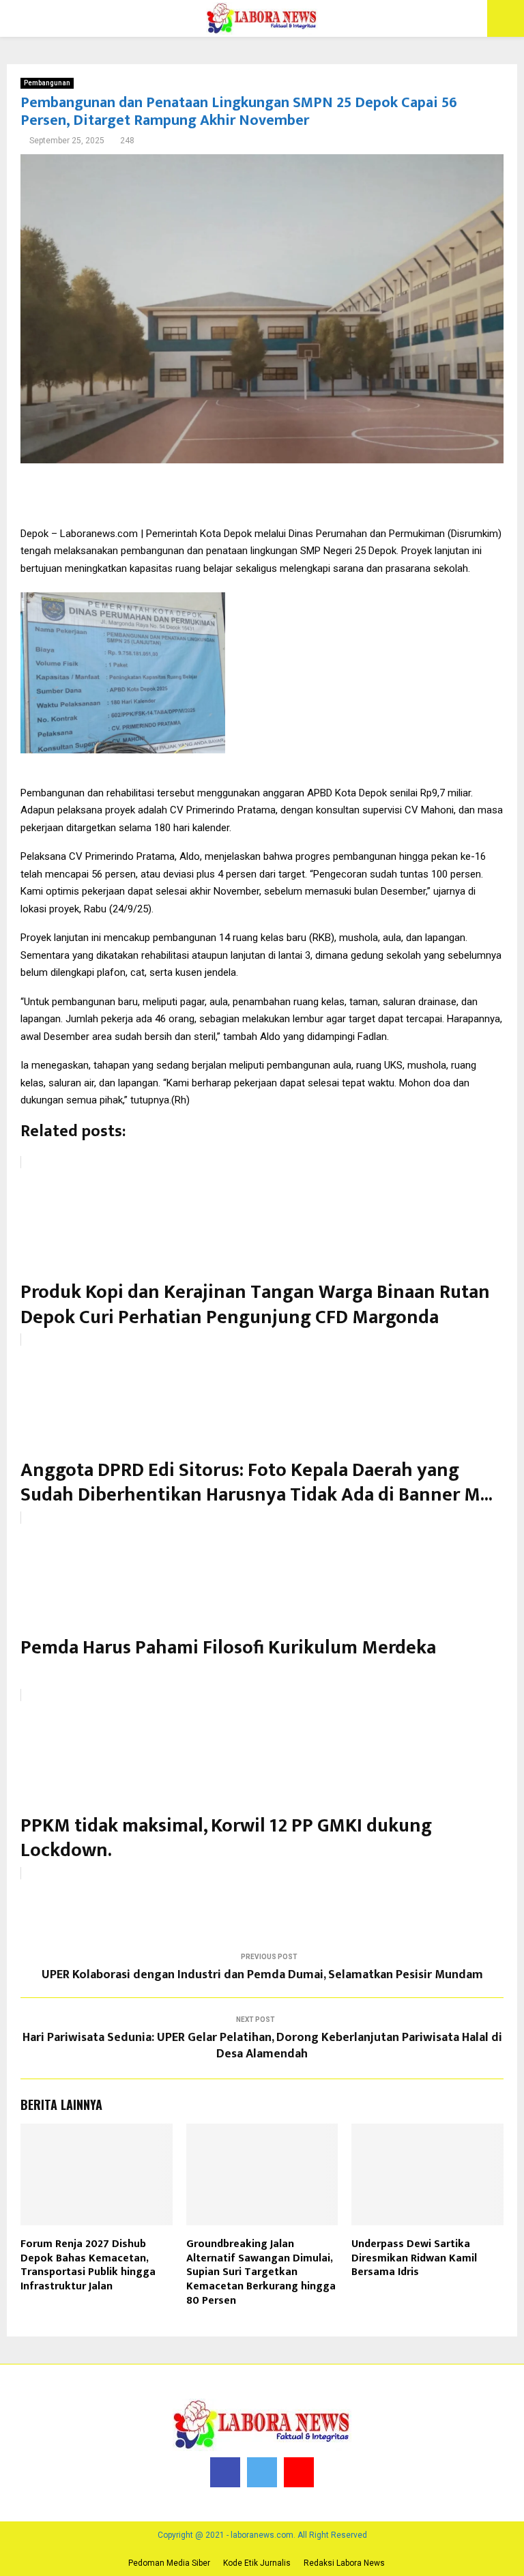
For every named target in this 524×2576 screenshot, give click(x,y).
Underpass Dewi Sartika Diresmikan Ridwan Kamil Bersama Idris (414, 2258)
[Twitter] (262, 2472)
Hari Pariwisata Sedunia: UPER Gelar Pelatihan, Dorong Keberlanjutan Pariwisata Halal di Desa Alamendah (262, 2046)
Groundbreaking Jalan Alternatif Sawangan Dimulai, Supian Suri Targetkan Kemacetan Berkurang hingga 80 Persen (261, 2272)
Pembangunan (47, 83)
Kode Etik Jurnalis (257, 2563)
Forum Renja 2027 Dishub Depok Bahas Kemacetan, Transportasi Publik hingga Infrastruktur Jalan (88, 2265)
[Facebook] (225, 2472)
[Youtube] (299, 2472)
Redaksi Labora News (344, 2563)
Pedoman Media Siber (169, 2563)
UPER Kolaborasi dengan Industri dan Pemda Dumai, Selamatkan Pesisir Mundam (262, 1975)
